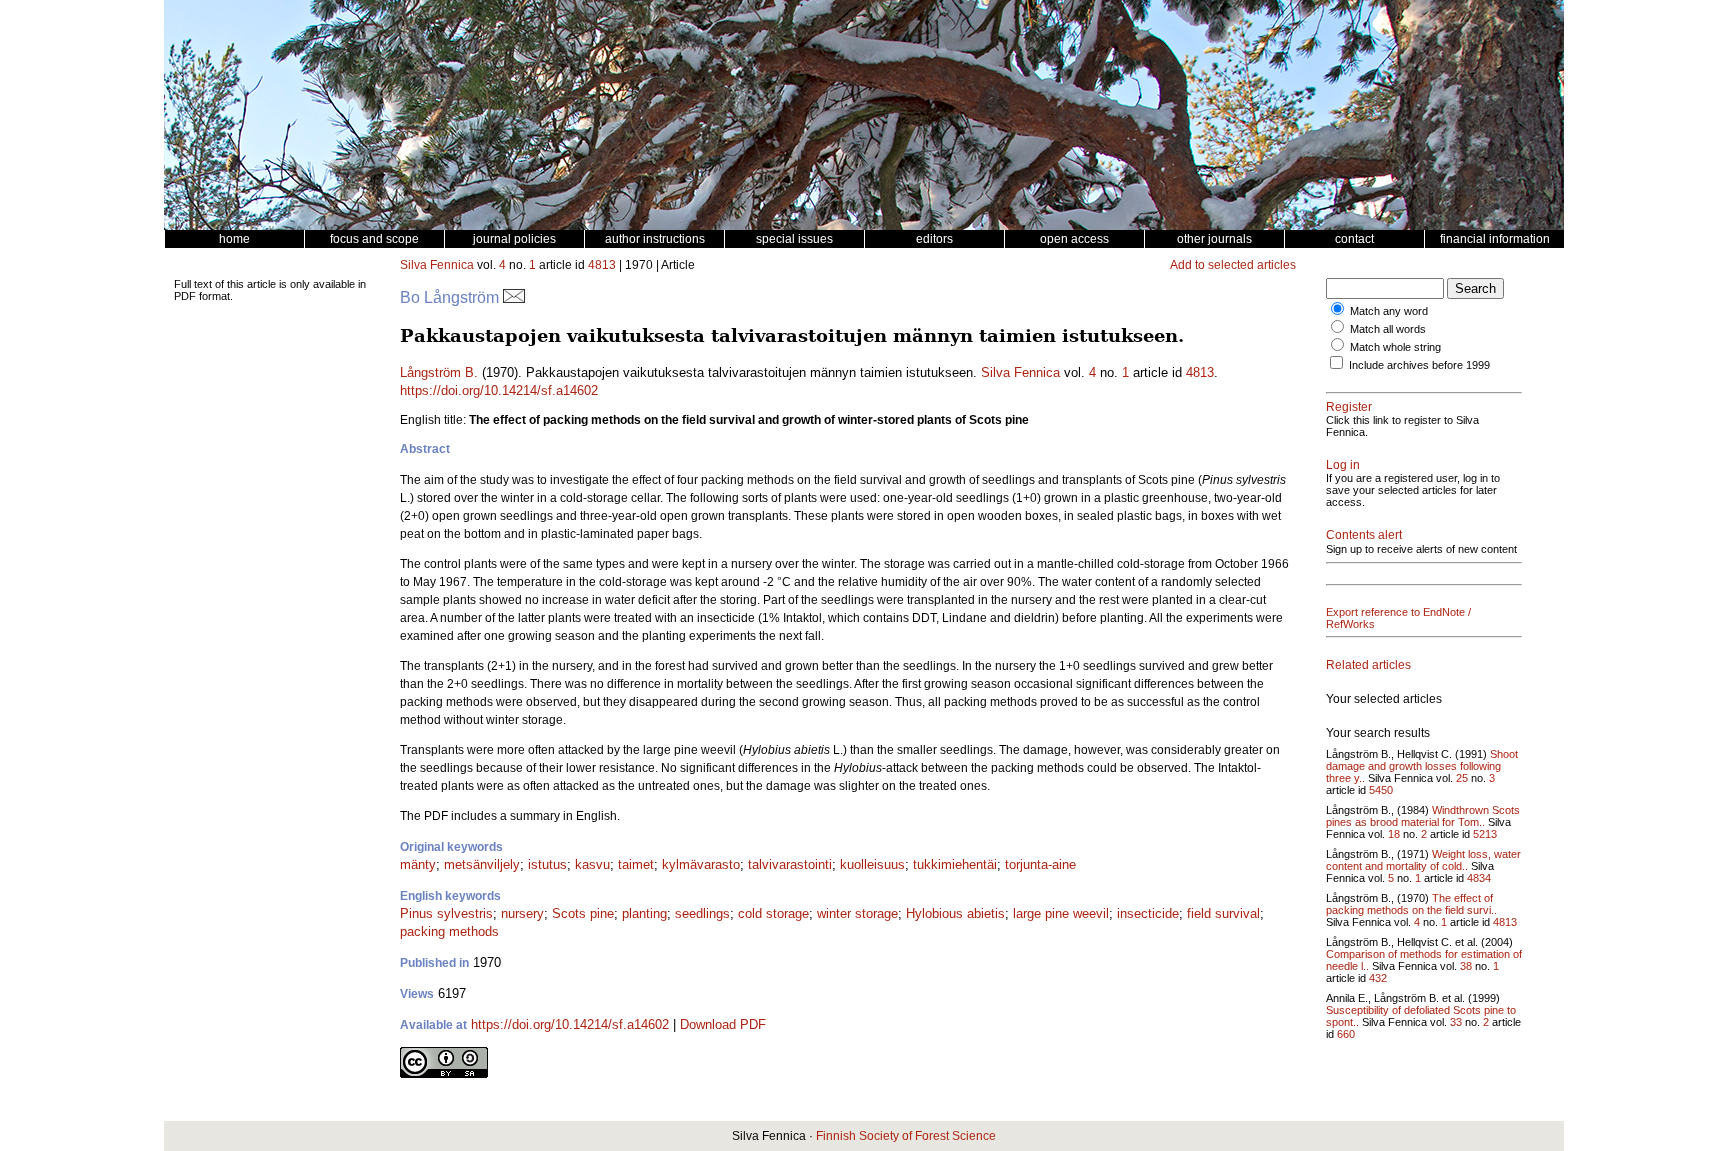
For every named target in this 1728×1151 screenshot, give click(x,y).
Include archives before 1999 (1419, 365)
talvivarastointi (790, 864)
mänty (418, 864)
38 (1466, 966)
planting (644, 913)
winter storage (857, 913)
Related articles (1368, 665)
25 (1462, 778)
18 (1394, 834)
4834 (1479, 878)
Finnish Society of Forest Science (906, 1136)
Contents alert (1364, 535)
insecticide (1148, 913)
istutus (547, 864)
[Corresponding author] (514, 297)
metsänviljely (482, 864)
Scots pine (583, 913)
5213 (1485, 834)
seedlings (702, 913)
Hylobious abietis (955, 913)
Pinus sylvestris (446, 913)
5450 (1381, 790)
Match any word (1389, 311)
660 (1346, 1034)
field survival (1223, 913)
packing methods (449, 931)
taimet (636, 864)
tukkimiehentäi (955, 864)
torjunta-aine (1040, 864)
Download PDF (723, 1024)
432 (1378, 978)
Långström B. (439, 372)
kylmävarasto (701, 864)
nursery (522, 913)
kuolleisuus (872, 864)
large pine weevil (1061, 913)
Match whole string (1395, 347)
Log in (1343, 465)
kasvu (592, 864)
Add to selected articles (1233, 265)
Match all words (1388, 329)
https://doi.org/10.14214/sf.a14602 (499, 390)
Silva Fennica (437, 265)
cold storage (773, 913)
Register (1349, 407)
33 (1456, 1022)
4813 (602, 265)
